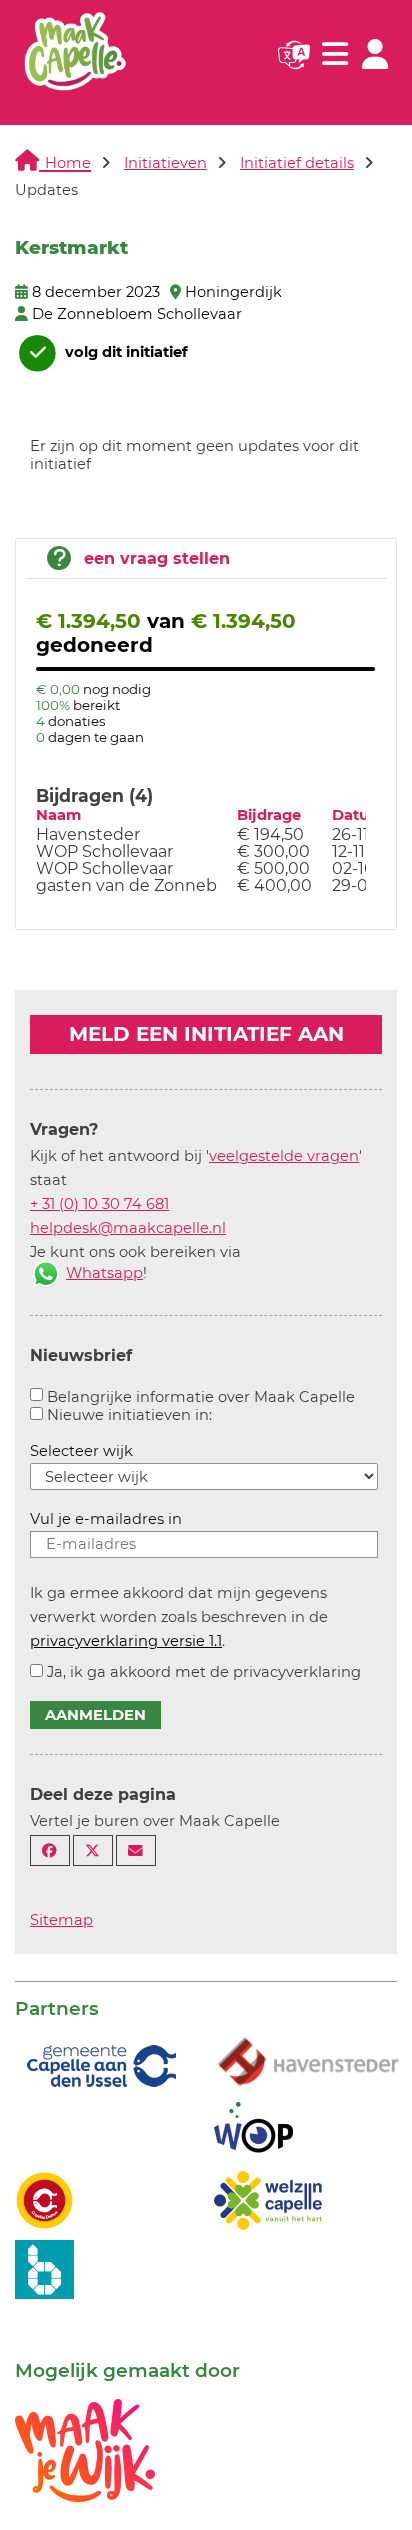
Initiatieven (165, 163)
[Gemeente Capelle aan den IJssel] (99, 2065)
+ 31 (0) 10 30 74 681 (99, 1204)
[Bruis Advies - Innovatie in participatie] (44, 2268)
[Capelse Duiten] (44, 2199)
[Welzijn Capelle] (268, 2199)
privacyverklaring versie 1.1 (126, 1641)
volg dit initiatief (124, 352)
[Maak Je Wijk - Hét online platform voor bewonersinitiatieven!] (85, 2449)
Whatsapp (104, 1273)
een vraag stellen (157, 558)
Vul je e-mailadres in (106, 1519)
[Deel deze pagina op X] (93, 1850)
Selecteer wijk (81, 1451)
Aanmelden (95, 1715)
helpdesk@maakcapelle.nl (128, 1228)
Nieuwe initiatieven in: (129, 1415)
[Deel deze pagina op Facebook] (50, 1850)
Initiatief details (297, 163)
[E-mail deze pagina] (136, 1850)
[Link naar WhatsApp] (46, 1273)
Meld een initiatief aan (206, 1034)
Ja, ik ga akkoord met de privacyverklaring (204, 1672)
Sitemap (61, 1920)
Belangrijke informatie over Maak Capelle (201, 1397)
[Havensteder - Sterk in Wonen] (308, 2063)
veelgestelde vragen (284, 1156)
